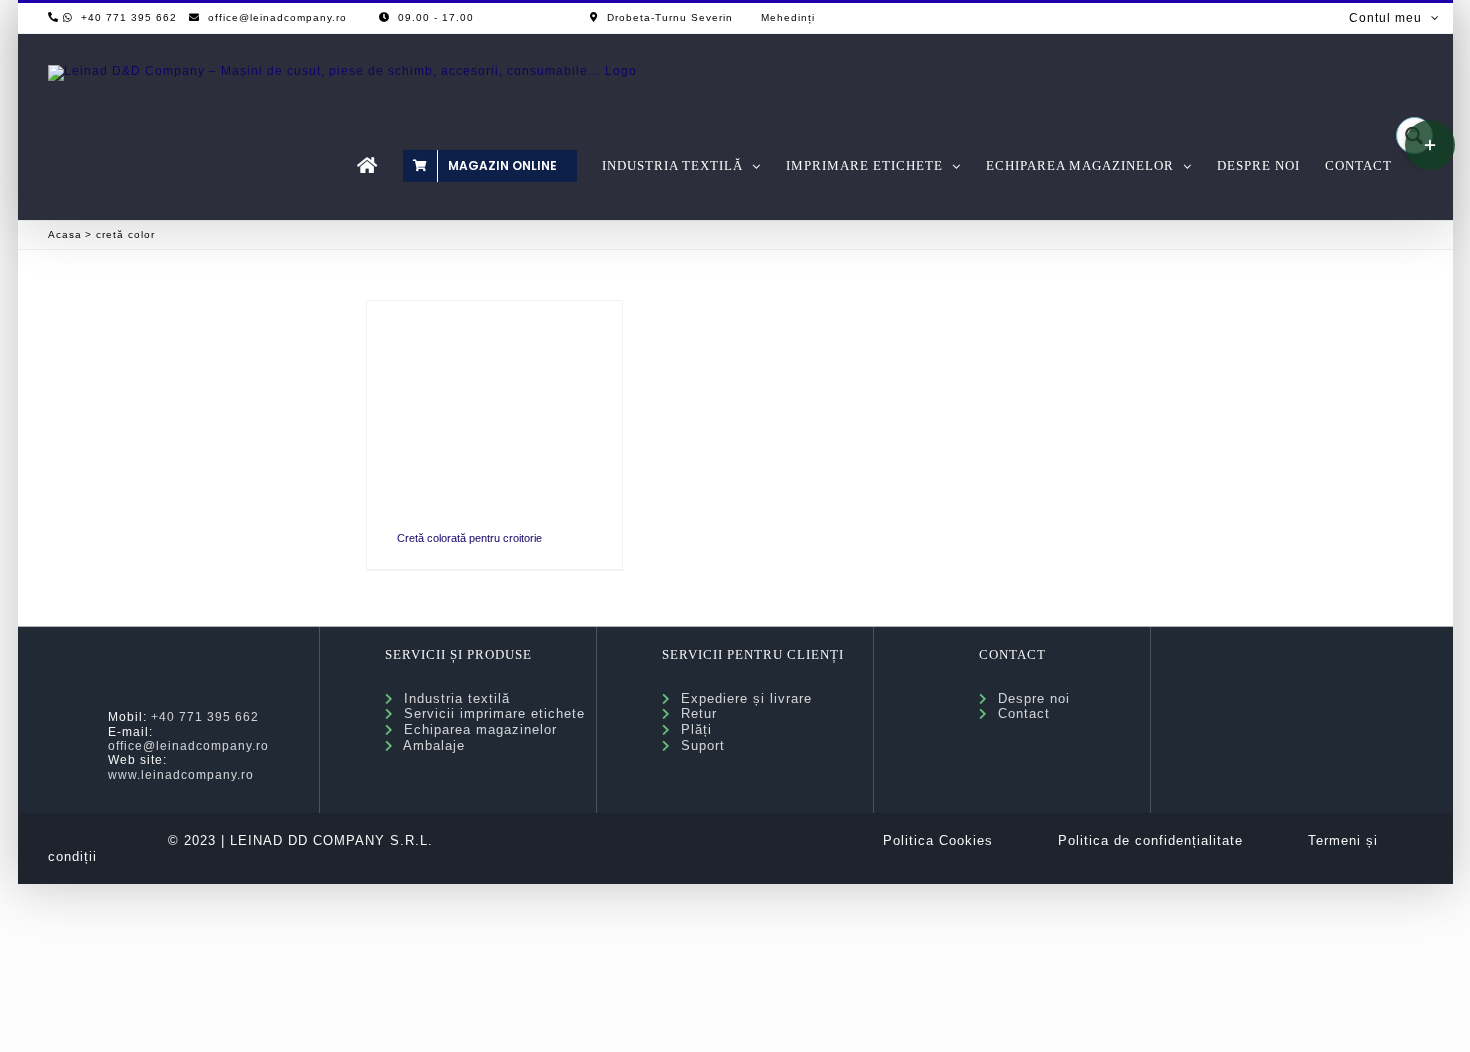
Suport (698, 745)
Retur (694, 713)
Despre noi (1029, 698)
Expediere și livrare (741, 698)
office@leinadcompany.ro (188, 746)
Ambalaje (429, 745)
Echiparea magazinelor (475, 729)
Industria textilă (452, 698)
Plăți (691, 729)
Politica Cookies (938, 840)
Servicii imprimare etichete (489, 713)
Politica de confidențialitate (1150, 840)
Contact (1019, 713)
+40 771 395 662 (205, 717)
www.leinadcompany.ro (181, 775)
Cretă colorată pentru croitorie (469, 538)
